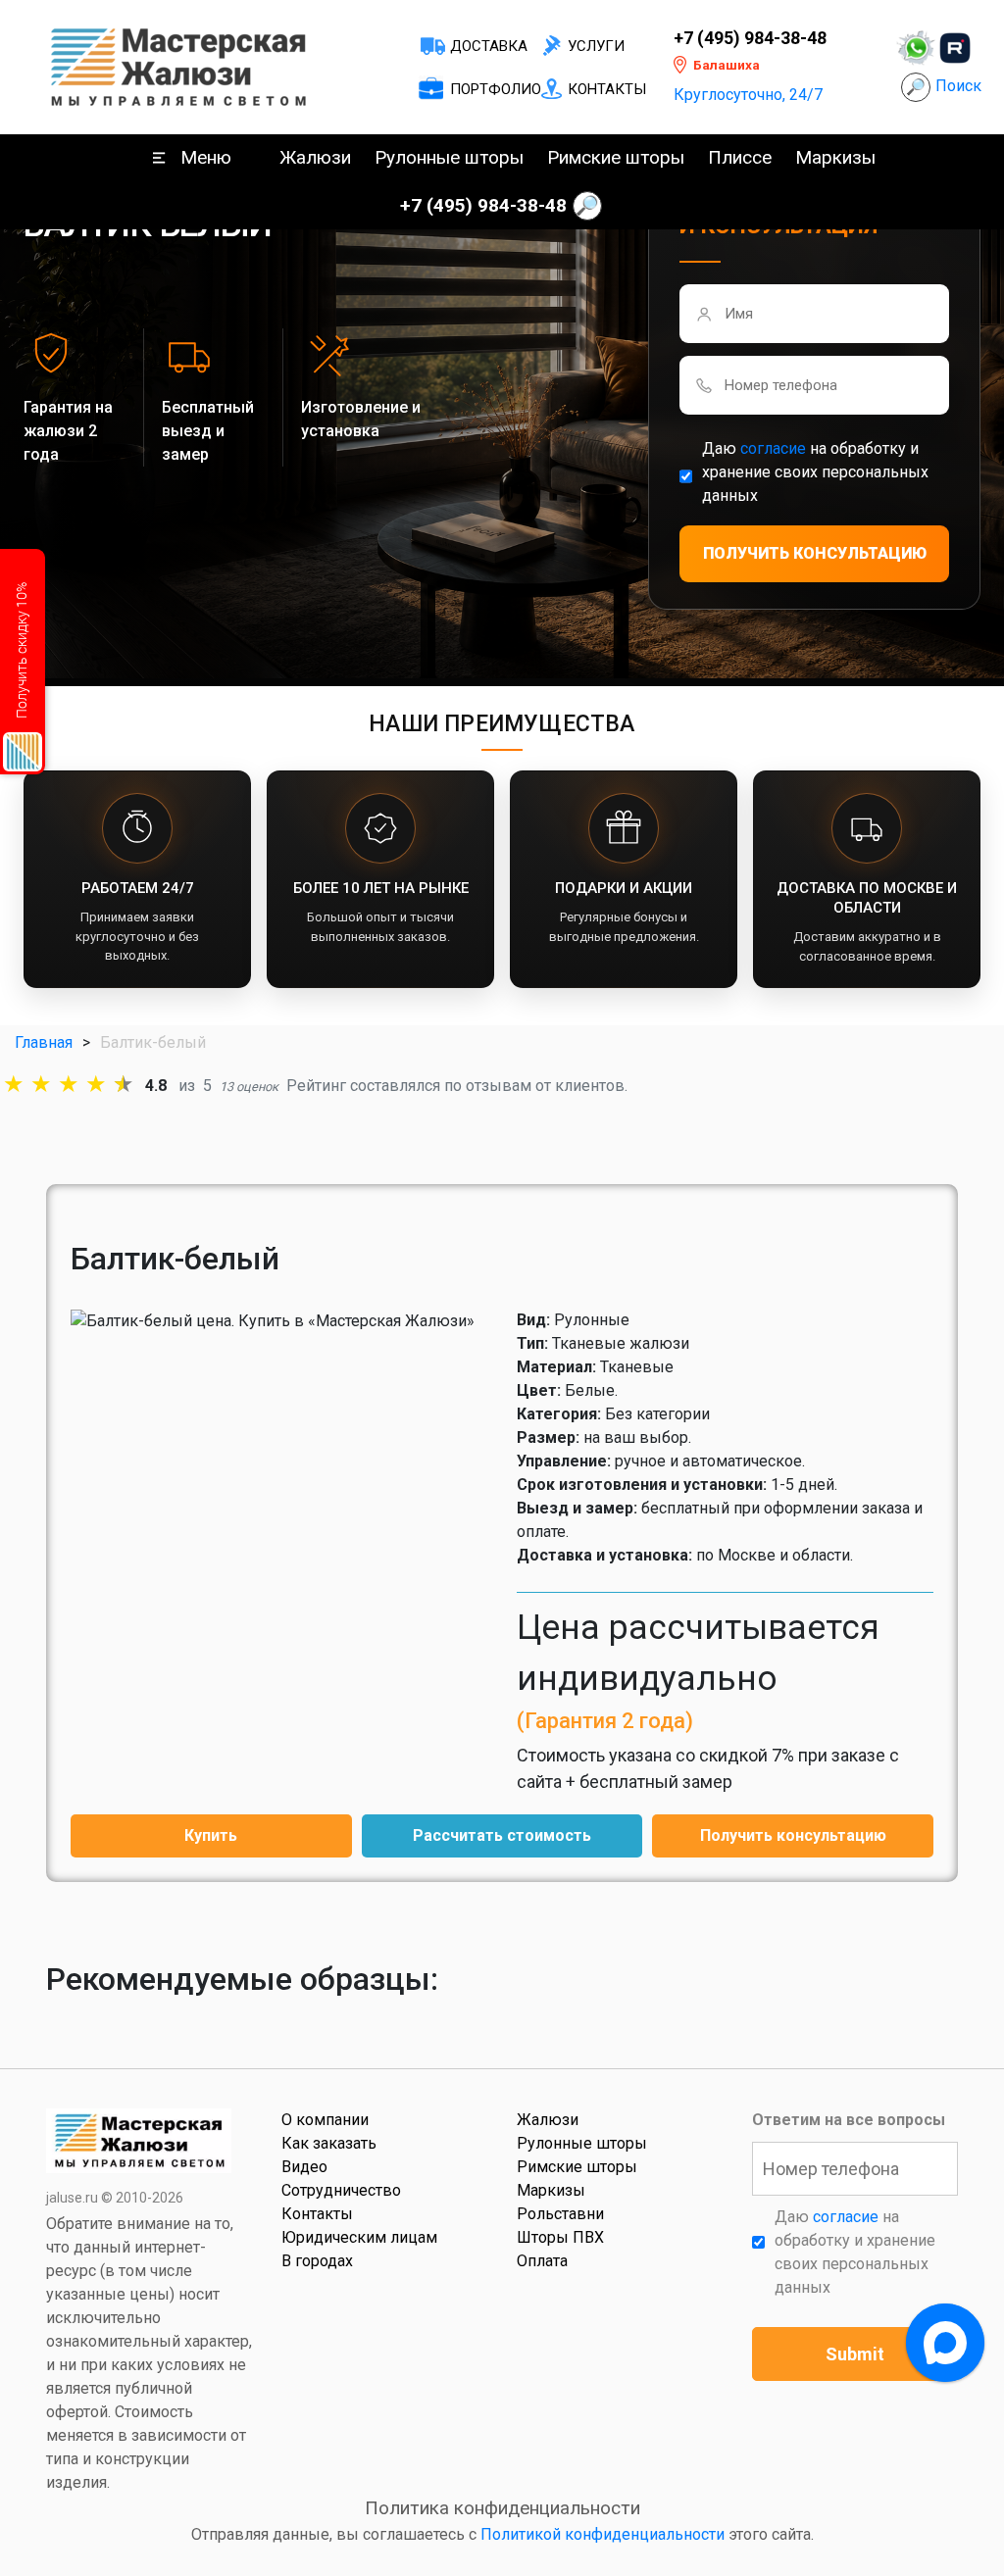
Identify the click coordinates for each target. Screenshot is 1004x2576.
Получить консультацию (793, 1835)
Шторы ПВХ (560, 2237)
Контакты (607, 89)
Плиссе (740, 157)
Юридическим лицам (359, 2237)
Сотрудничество (341, 2190)
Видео (304, 2167)
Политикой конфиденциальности (602, 2534)
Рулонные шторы (449, 157)
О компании (325, 2120)
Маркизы (835, 157)
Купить (211, 1835)
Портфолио (496, 89)
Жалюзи (315, 157)
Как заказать (329, 2143)
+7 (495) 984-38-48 (750, 38)
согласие (773, 448)
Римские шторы (616, 157)
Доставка (489, 46)
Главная (44, 1042)
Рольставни (560, 2214)
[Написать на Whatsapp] (916, 48)
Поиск (958, 86)
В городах (317, 2261)
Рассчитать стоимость (502, 1835)
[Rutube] (955, 48)
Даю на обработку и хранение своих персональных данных (815, 472)
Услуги (596, 46)
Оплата (542, 2261)
